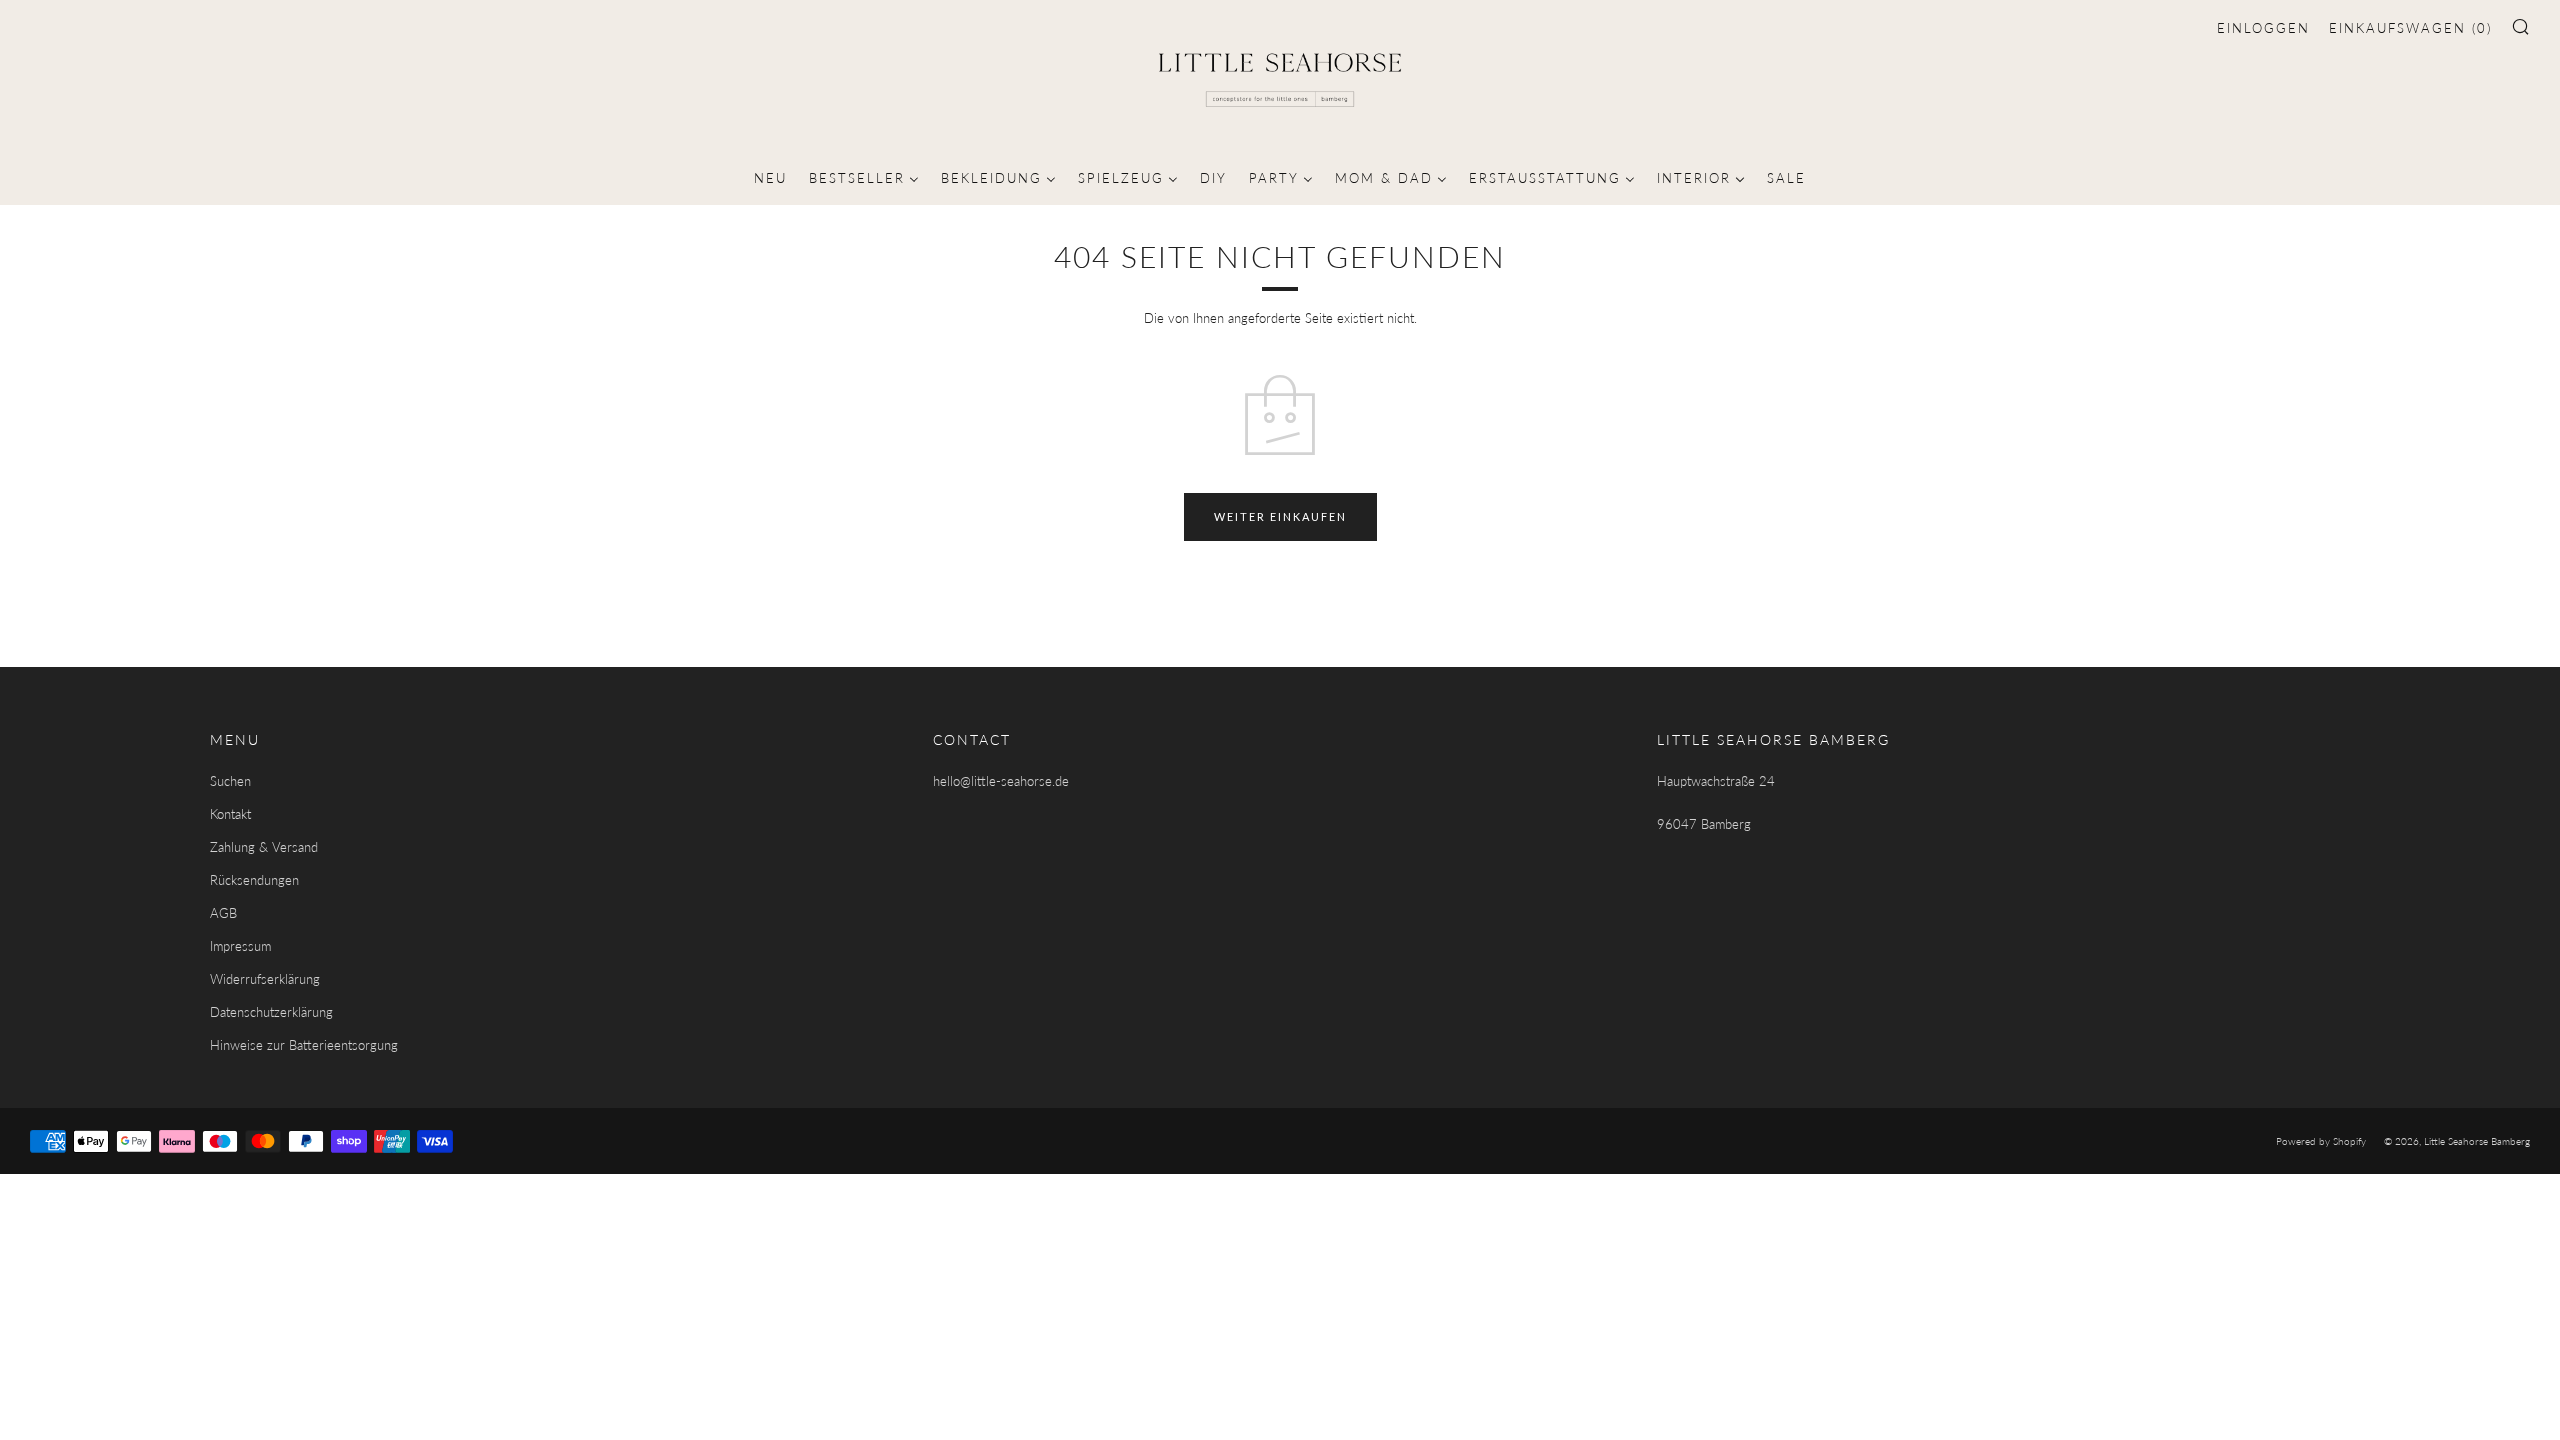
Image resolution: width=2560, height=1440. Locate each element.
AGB (223, 913)
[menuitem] (770, 176)
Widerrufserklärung (265, 979)
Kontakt (230, 814)
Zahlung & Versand (264, 847)
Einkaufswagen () (2410, 28)
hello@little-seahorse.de (1001, 781)
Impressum (240, 946)
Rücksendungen (254, 880)
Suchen (230, 781)
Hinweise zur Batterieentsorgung (304, 1045)
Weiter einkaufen (1280, 516)
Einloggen (2263, 28)
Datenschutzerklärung (271, 1012)
